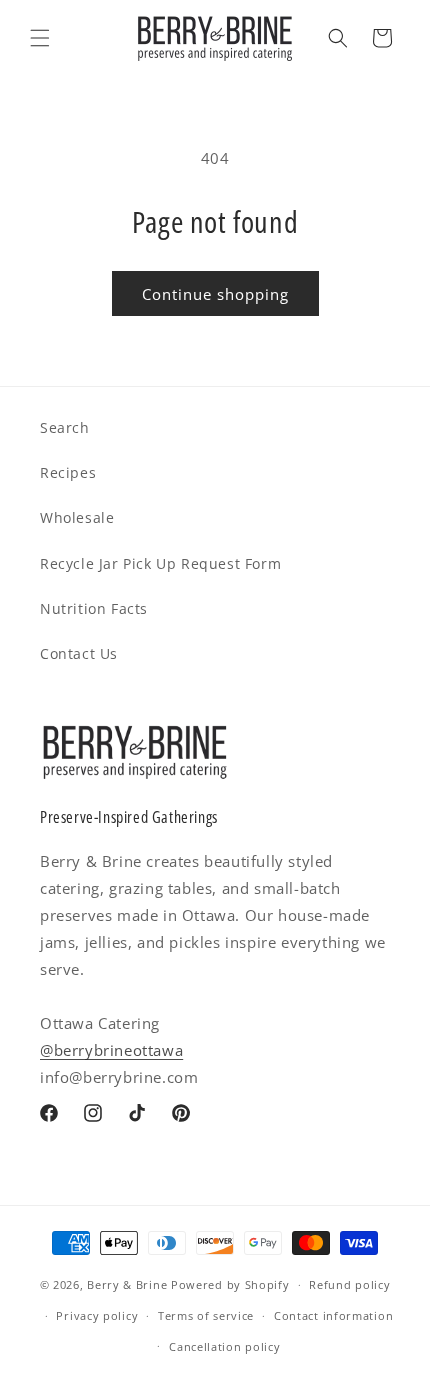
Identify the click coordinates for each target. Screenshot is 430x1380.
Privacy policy (97, 1315)
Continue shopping (215, 294)
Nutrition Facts (94, 608)
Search (65, 427)
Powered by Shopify (230, 1284)
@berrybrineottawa (111, 1050)
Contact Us (79, 653)
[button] (40, 38)
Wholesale (77, 517)
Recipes (68, 472)
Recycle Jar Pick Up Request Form (160, 563)
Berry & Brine (127, 1284)
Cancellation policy (224, 1346)
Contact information (333, 1315)
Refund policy (349, 1284)
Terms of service (206, 1315)
